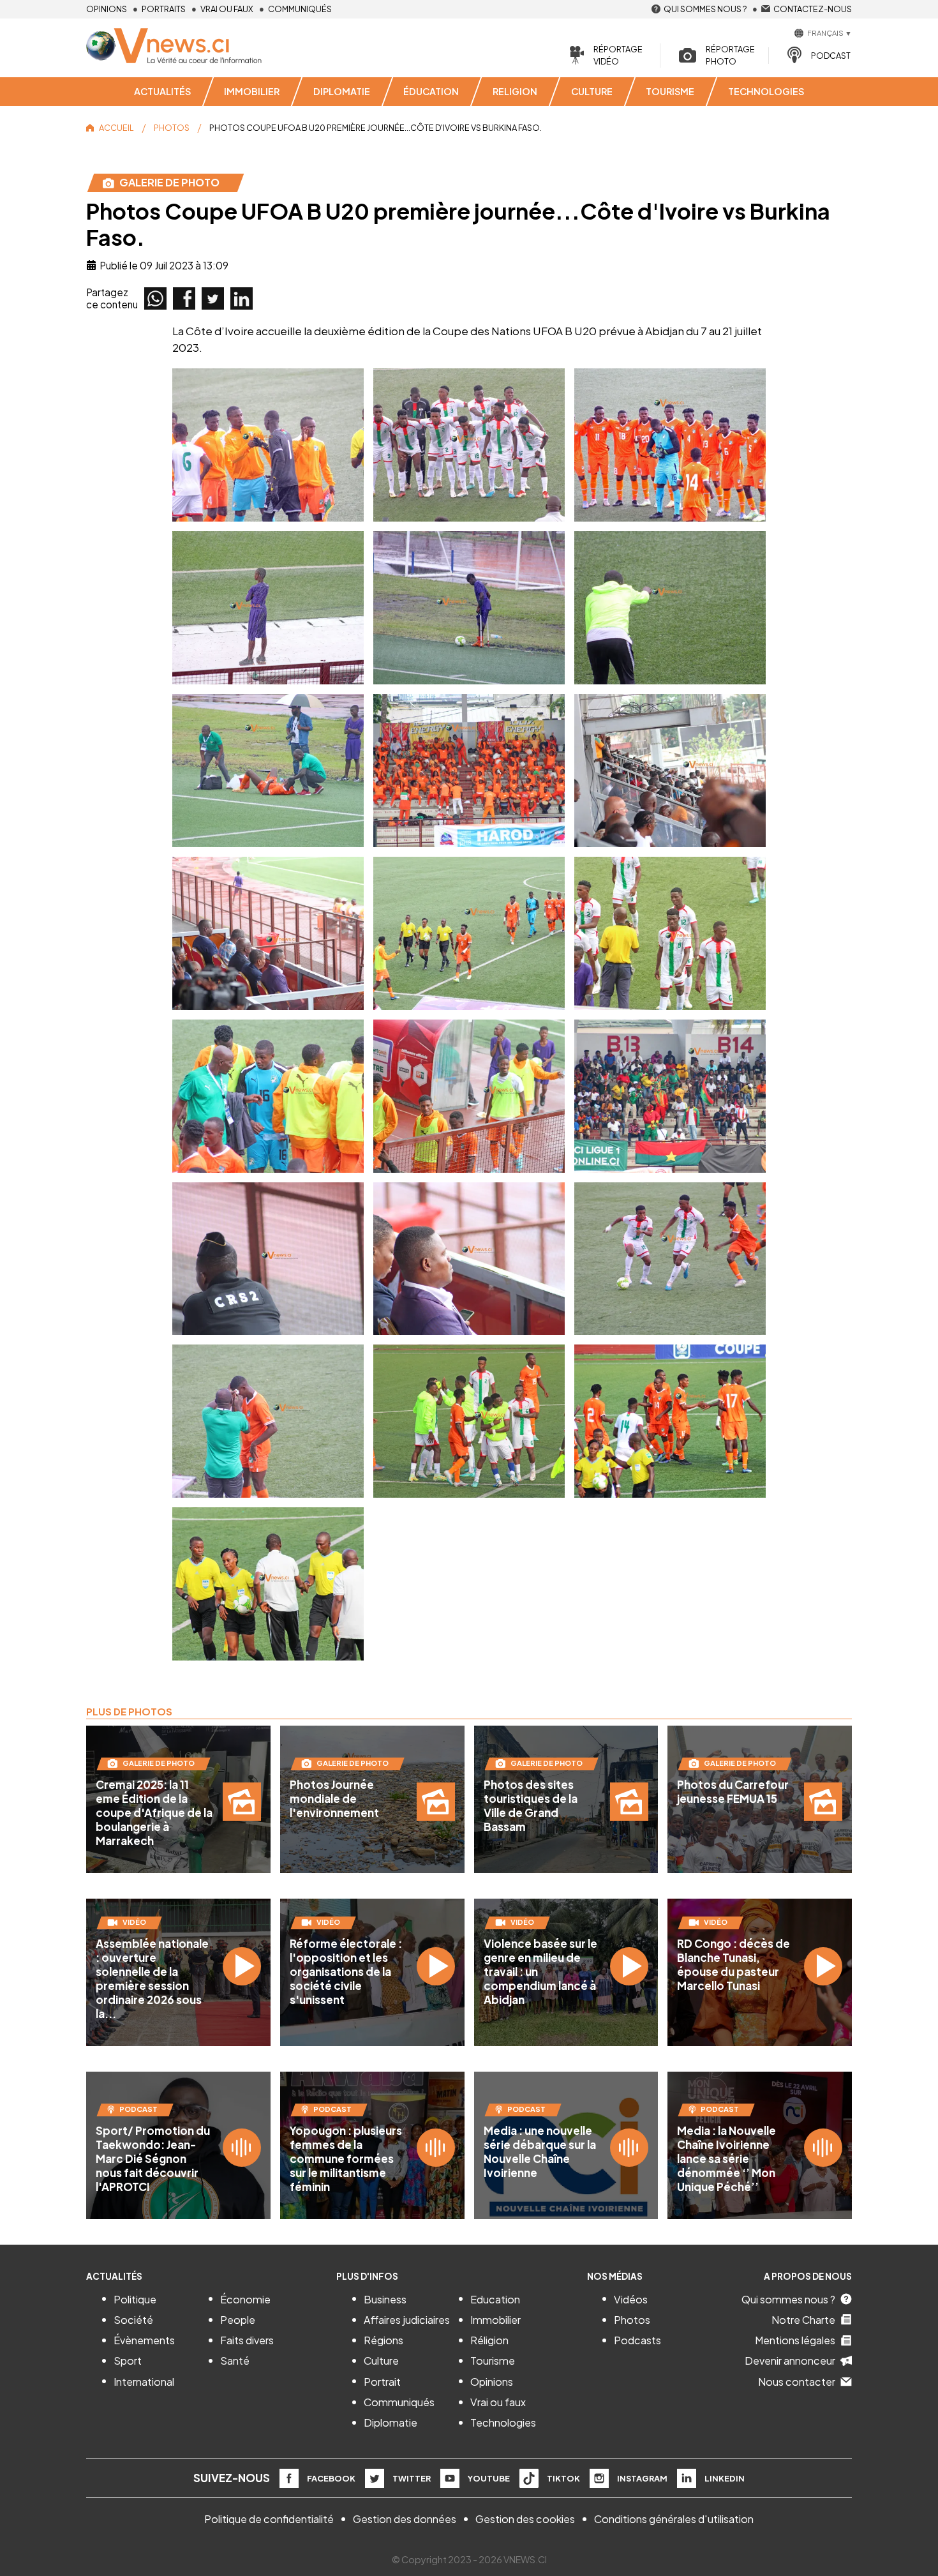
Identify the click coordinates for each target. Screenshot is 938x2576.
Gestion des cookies (525, 2519)
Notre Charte (803, 2320)
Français (825, 33)
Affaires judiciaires (407, 2320)
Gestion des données (405, 2519)
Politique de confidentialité (269, 2519)
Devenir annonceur (790, 2361)
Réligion (489, 2340)
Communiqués (300, 9)
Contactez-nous (813, 9)
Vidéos (631, 2299)
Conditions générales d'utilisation (674, 2519)
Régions (383, 2340)
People (238, 2320)
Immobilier (495, 2320)
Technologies (503, 2422)
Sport (128, 2361)
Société (133, 2320)
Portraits (164, 9)
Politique (135, 2299)
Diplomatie (391, 2422)
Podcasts (637, 2340)
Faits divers (247, 2340)
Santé (235, 2361)
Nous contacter (797, 2382)
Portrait (382, 2382)
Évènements (144, 2340)
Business (385, 2299)
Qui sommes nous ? (705, 9)
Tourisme (493, 2361)
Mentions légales (795, 2340)
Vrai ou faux (227, 9)
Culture (381, 2361)
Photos (632, 2320)
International (144, 2382)
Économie (245, 2299)
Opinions (107, 9)
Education (495, 2299)
